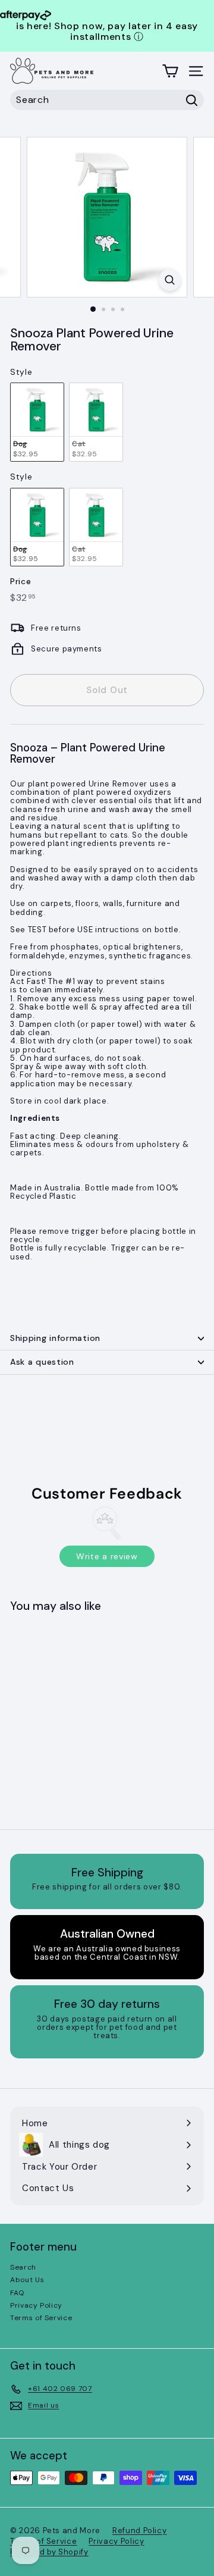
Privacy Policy (36, 2305)
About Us (27, 2280)
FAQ (17, 2293)
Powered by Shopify (49, 2552)
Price (21, 582)
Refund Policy (139, 2530)
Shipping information (55, 1338)
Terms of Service (41, 2318)
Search (23, 2267)
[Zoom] (170, 280)
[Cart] (170, 71)
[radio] (37, 422)
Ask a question (42, 1362)
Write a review (107, 1556)
